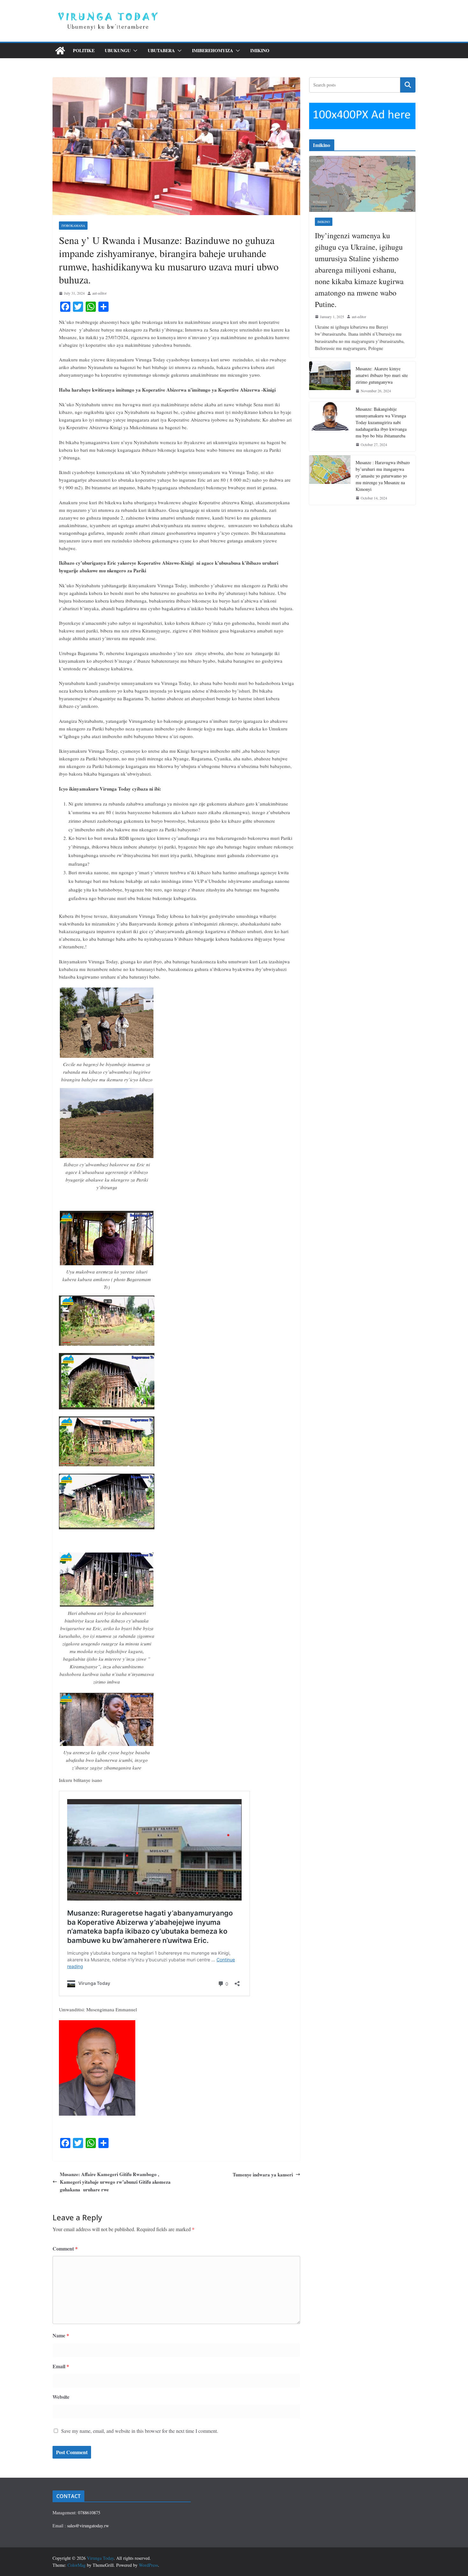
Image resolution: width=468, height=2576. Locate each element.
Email (61, 2366)
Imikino (260, 50)
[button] (134, 51)
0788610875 (89, 2513)
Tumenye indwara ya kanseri (263, 2175)
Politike (84, 50)
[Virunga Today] (60, 51)
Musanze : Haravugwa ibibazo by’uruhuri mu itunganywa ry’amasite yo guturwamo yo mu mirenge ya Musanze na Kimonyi (383, 476)
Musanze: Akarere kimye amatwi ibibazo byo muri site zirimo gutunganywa (382, 375)
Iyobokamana (73, 226)
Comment (65, 2248)
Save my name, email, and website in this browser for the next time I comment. (140, 2431)
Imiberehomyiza (213, 50)
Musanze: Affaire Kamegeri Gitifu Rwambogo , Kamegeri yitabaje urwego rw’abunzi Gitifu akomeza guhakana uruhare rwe (115, 2182)
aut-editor (99, 293)
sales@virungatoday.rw (88, 2526)
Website (61, 2397)
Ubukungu (118, 50)
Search (408, 85)
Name (61, 2335)
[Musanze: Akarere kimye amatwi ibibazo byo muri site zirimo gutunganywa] (330, 380)
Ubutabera (161, 50)
